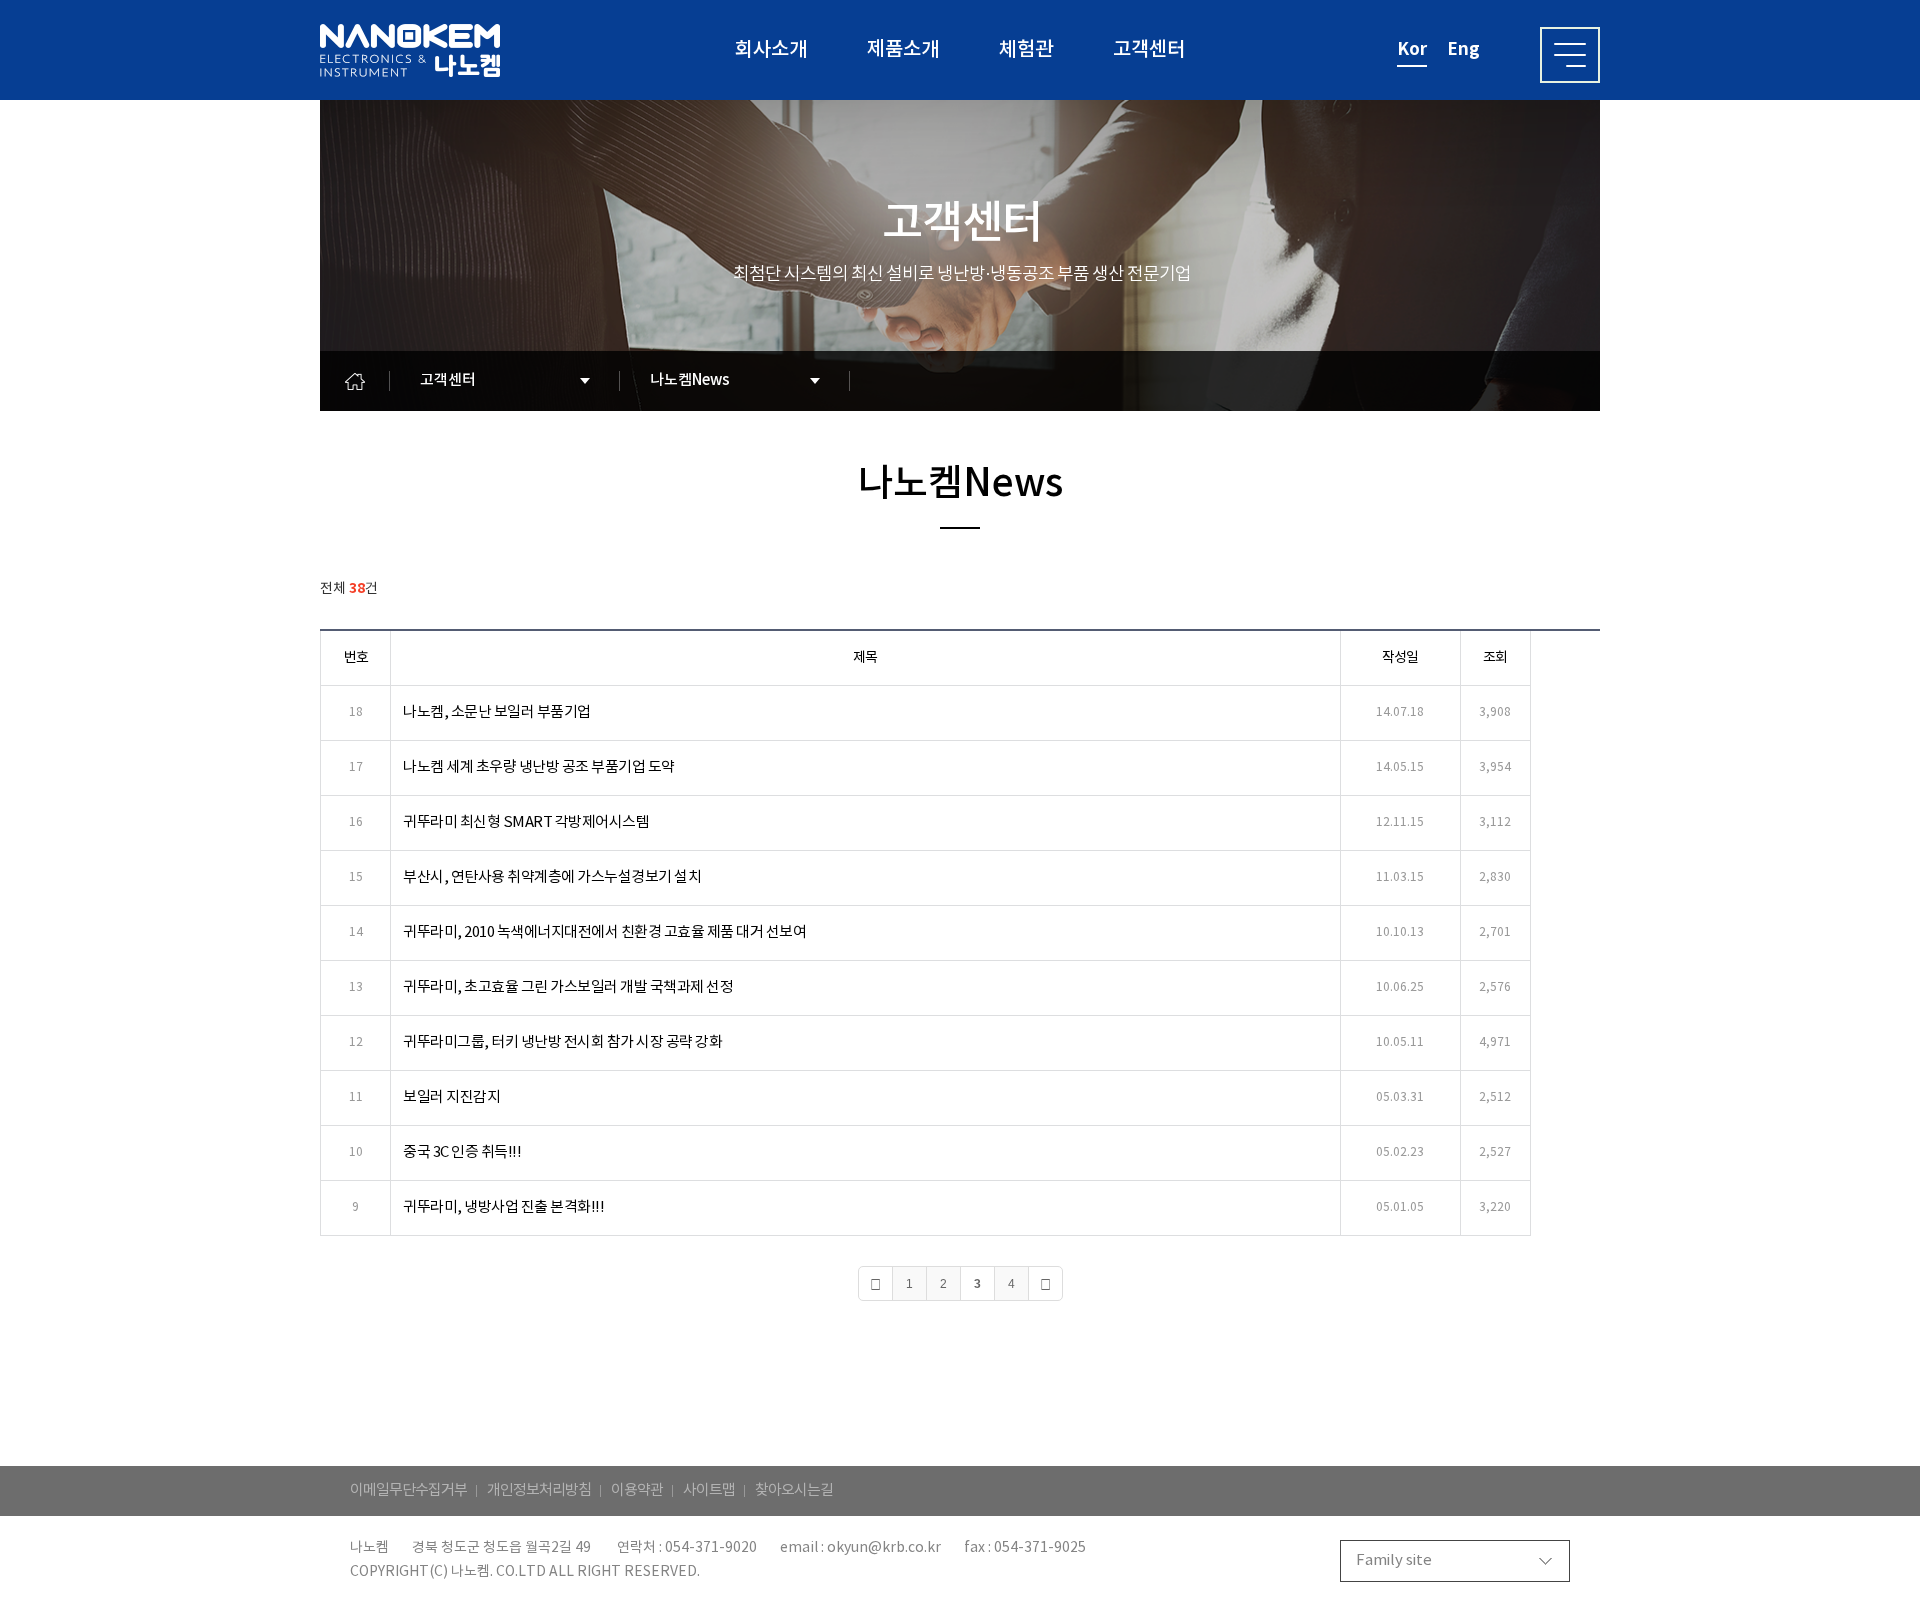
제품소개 (903, 50)
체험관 (1026, 50)
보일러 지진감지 (451, 1097)
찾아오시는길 (794, 1490)
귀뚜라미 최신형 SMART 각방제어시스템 (526, 822)
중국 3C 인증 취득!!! (462, 1152)
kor (1412, 49)
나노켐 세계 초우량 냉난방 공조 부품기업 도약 (539, 767)
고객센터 (1149, 50)
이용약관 (637, 1490)
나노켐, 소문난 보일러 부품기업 (497, 712)
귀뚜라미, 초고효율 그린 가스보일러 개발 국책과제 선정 (568, 987)
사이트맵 (709, 1490)
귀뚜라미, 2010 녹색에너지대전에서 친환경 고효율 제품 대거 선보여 (604, 932)
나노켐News (690, 380)
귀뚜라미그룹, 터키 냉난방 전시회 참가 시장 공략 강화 (562, 1042)
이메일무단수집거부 (408, 1490)
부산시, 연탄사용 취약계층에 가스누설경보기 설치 (552, 877)
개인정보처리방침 (539, 1490)
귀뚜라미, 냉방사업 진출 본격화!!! (503, 1207)
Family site (1394, 1560)
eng (1463, 49)
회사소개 (771, 50)
